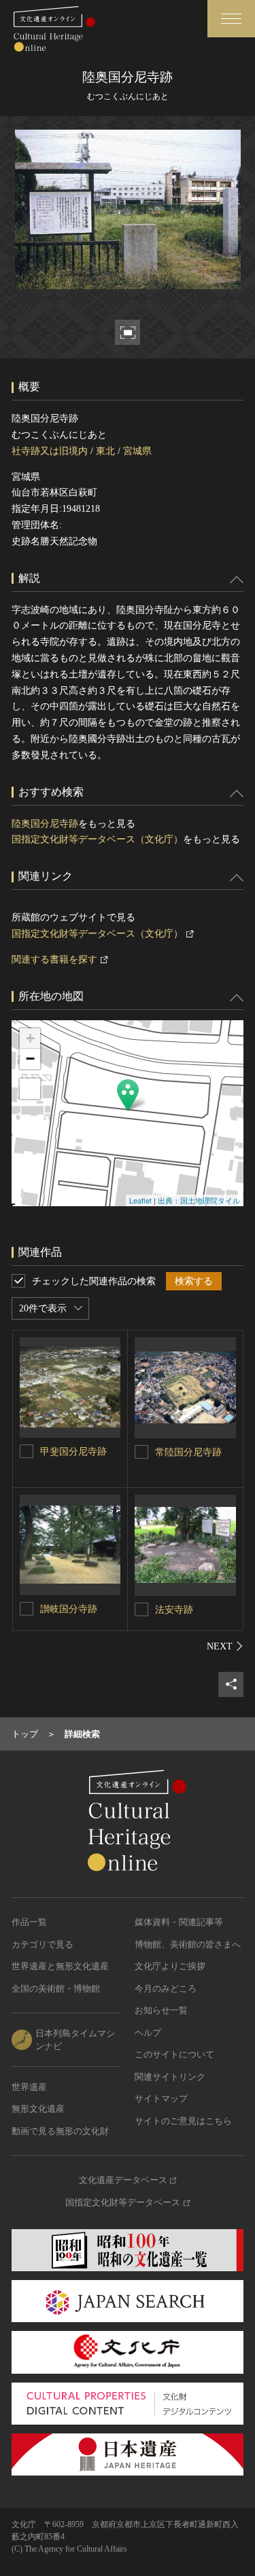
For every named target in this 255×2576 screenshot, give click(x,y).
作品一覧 (29, 1922)
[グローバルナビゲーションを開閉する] (231, 19)
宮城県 (137, 451)
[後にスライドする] (225, 1646)
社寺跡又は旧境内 (50, 451)
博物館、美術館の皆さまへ (188, 1944)
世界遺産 (29, 2087)
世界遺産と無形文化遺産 (60, 1966)
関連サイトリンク (170, 2077)
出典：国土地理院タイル (199, 1200)
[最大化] (30, 1089)
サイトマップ (161, 2098)
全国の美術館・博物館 (56, 1989)
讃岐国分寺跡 (69, 1609)
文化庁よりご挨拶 (170, 1966)
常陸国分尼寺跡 (188, 1452)
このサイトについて (174, 2054)
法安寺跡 (174, 1610)
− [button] (30, 1059)
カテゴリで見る (42, 1944)
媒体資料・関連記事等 (179, 1922)
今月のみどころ (166, 1989)
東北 (105, 451)
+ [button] (30, 1038)
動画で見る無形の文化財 (60, 2131)
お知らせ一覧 (161, 2010)
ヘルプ (148, 2033)
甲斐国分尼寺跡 (73, 1452)
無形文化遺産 (38, 2109)
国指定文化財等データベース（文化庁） (97, 839)
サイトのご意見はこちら (183, 2121)
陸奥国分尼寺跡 (45, 824)
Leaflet (140, 1200)
